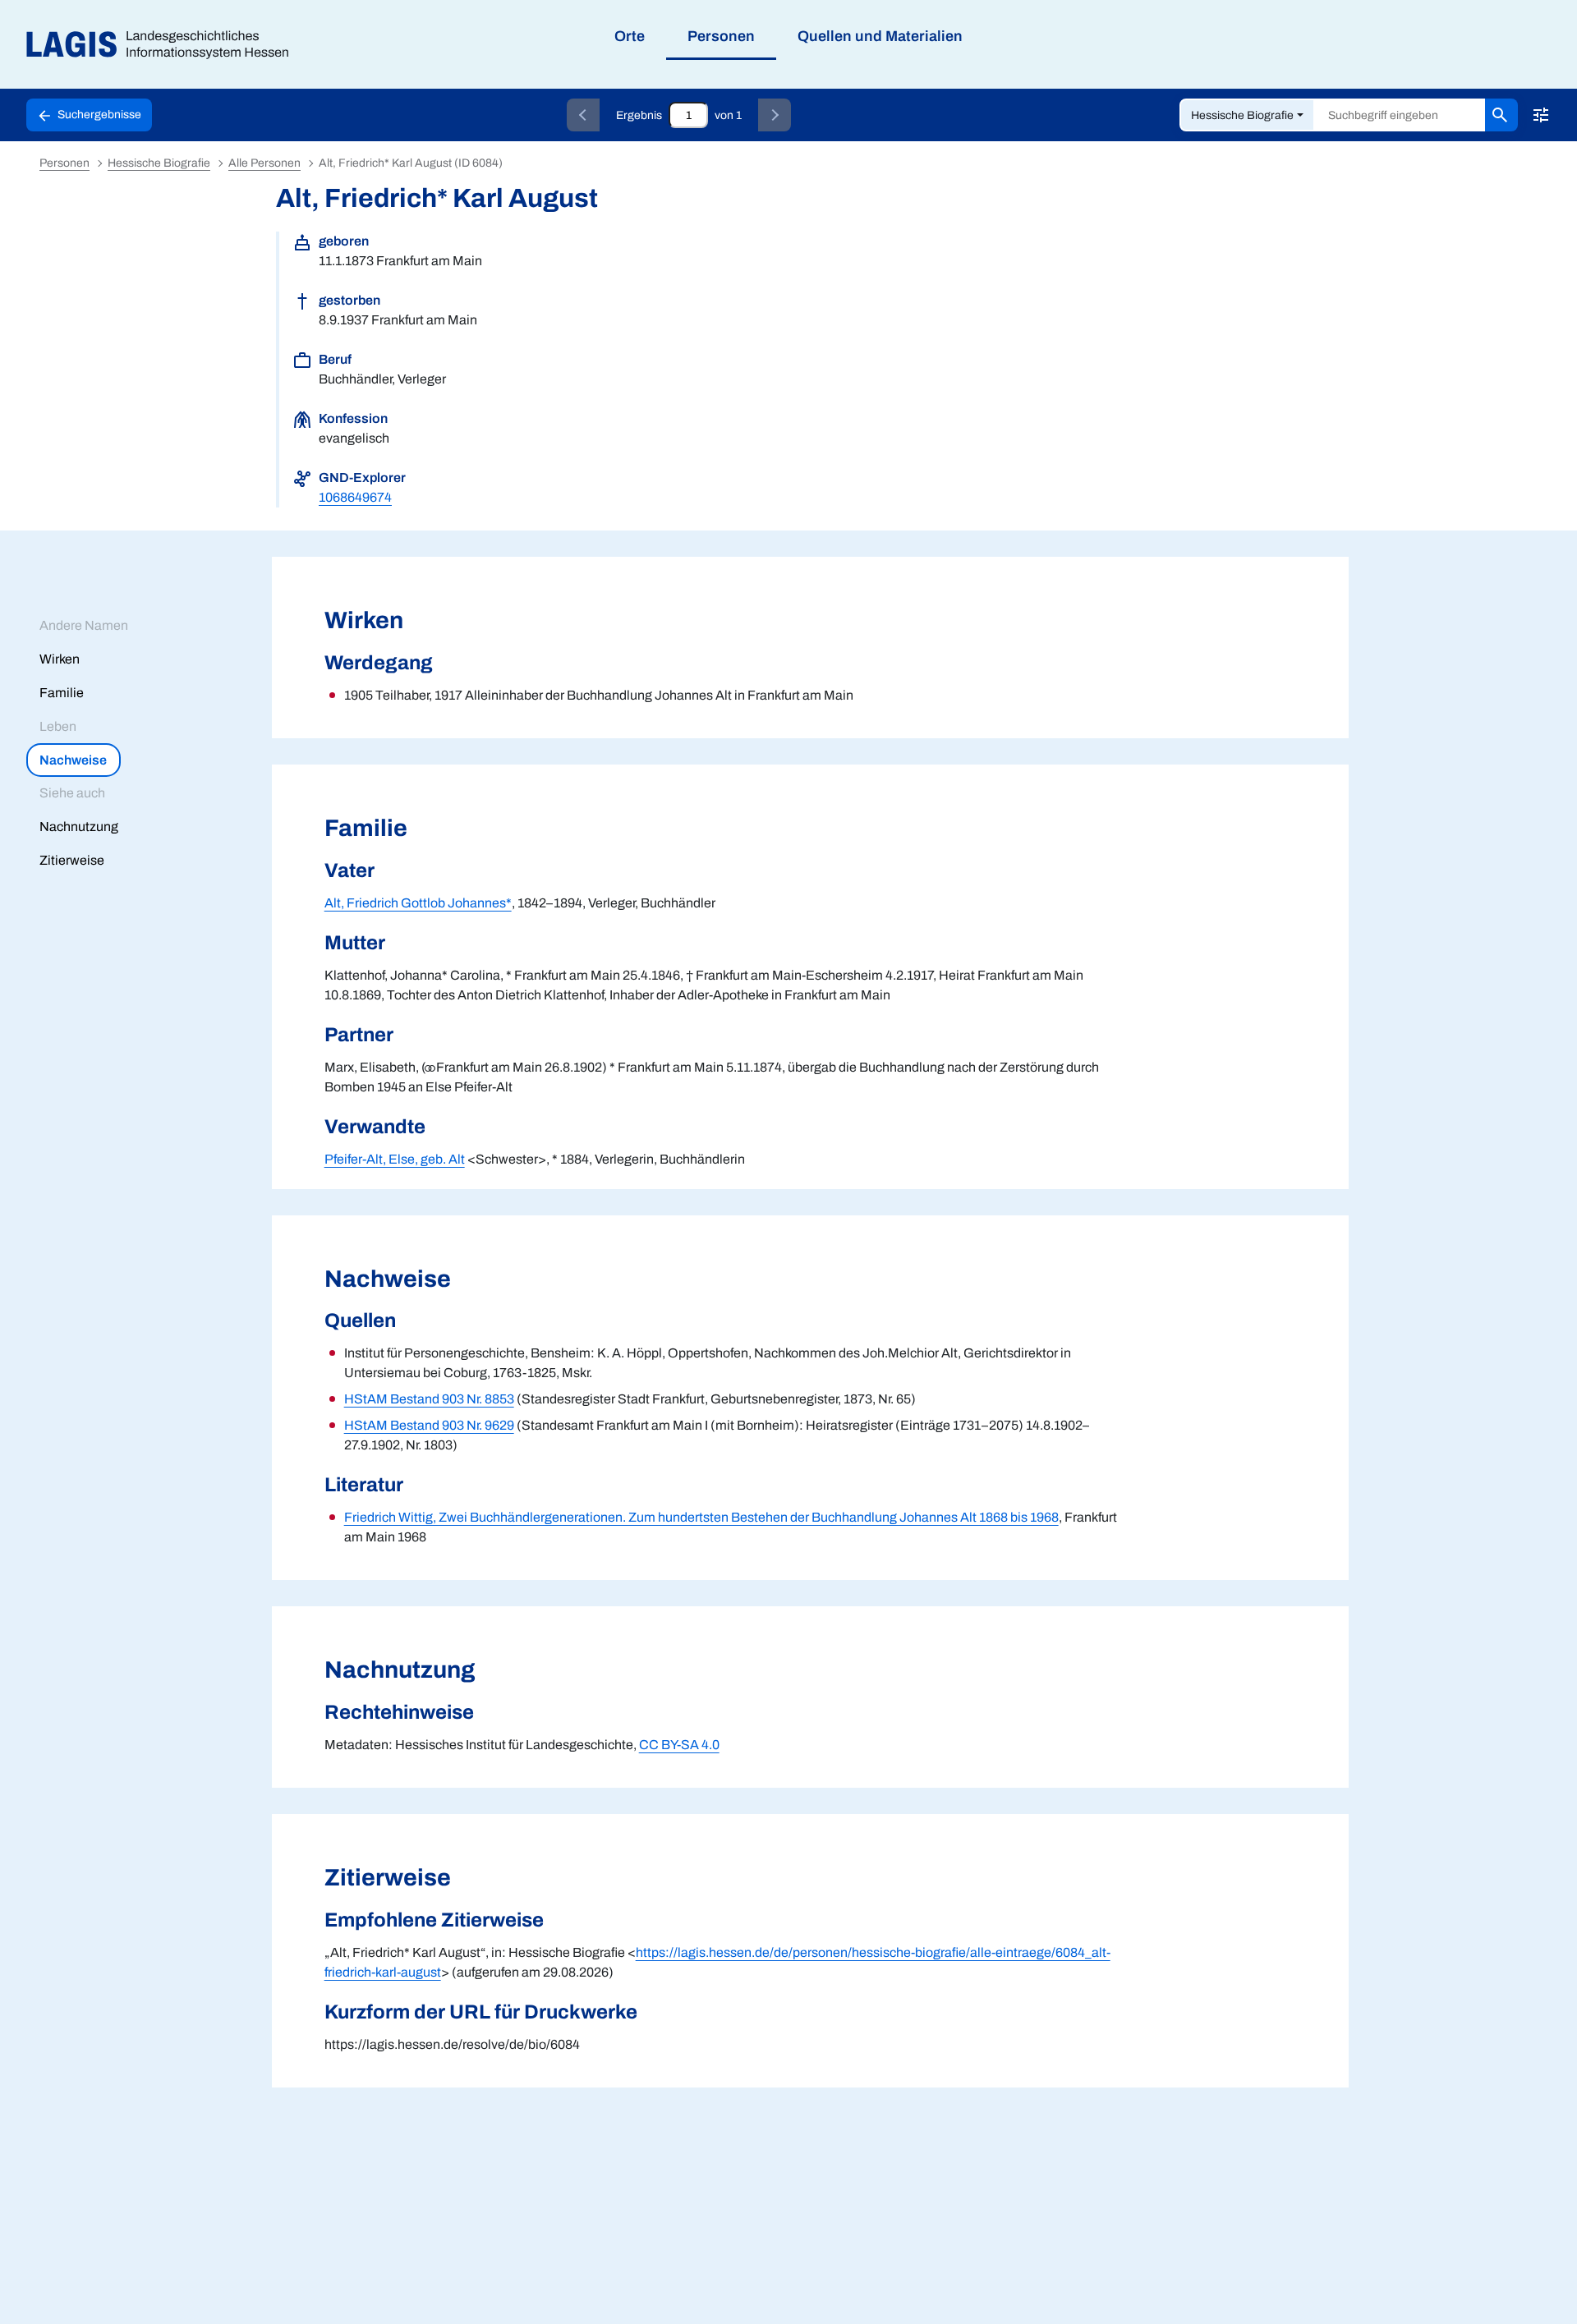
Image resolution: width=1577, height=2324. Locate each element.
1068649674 (355, 497)
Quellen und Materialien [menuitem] (880, 36)
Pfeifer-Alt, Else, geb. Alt (395, 1159)
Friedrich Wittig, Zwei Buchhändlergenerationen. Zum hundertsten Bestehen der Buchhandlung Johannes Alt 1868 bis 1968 (701, 1517)
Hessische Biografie (1242, 115)
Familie (62, 693)
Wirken (60, 659)
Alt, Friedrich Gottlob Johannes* (418, 903)
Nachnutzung (79, 827)
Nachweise (73, 760)
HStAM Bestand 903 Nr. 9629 (429, 1425)
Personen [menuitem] (721, 36)
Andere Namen (84, 625)
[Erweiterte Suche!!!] (1541, 115)
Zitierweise (72, 860)
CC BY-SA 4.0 (679, 1745)
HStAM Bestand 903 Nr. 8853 (429, 1399)
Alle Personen (264, 163)
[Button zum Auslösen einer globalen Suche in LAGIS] (1501, 115)
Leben (58, 726)
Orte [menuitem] (630, 36)
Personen (64, 163)
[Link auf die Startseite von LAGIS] (164, 45)
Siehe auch (72, 793)
